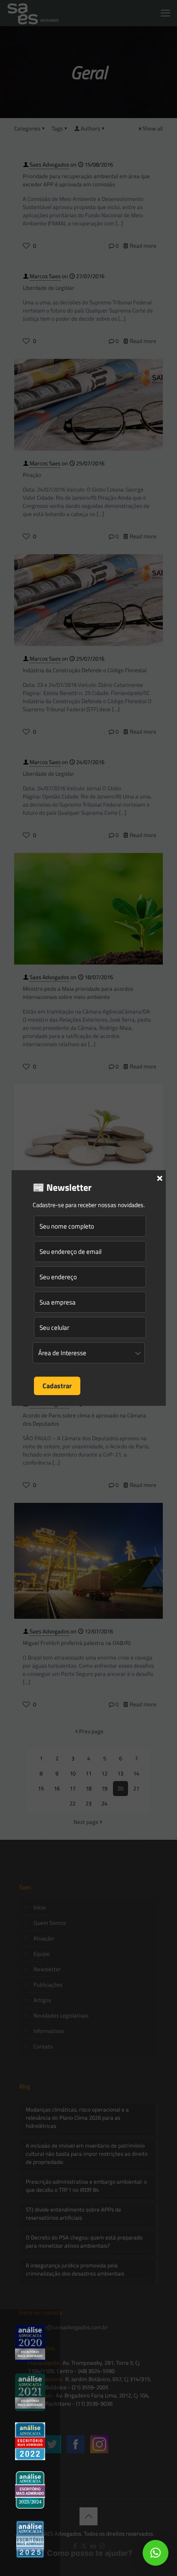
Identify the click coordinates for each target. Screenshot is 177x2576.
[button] (156, 2553)
